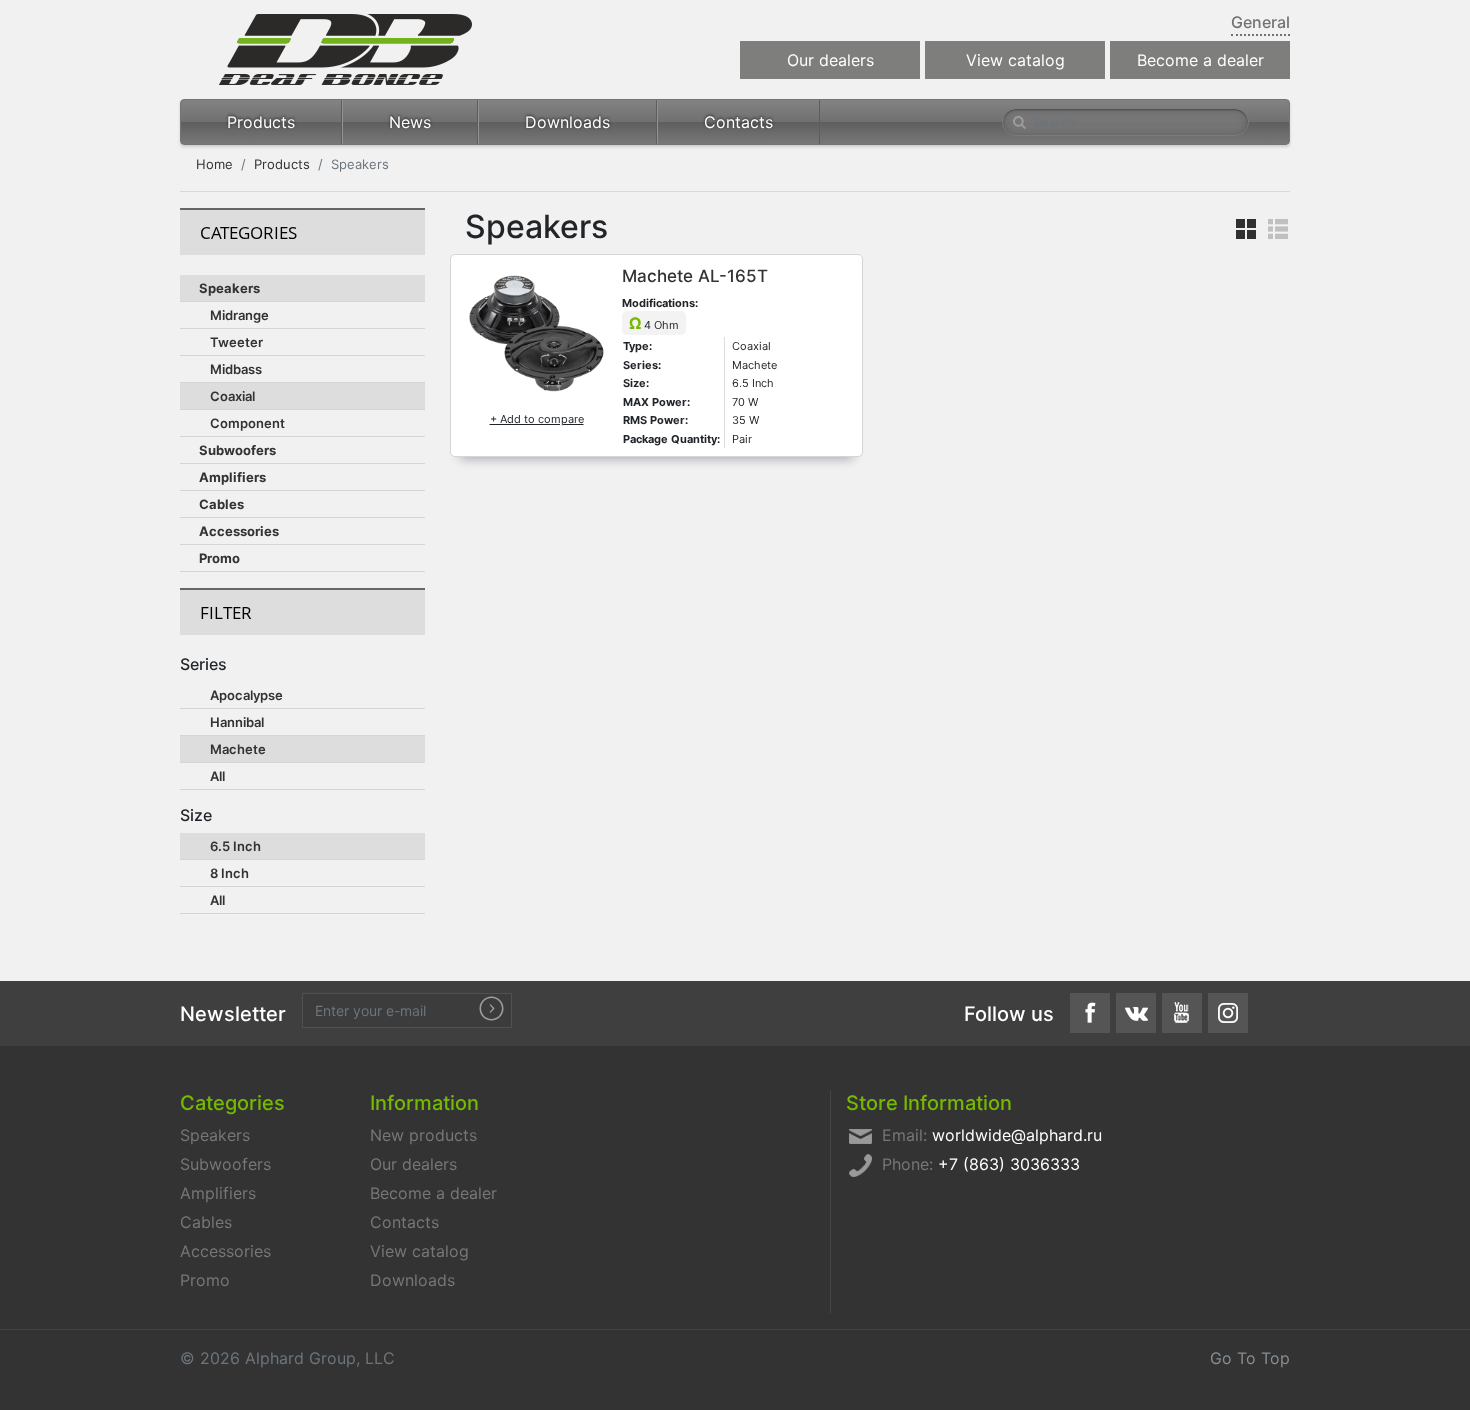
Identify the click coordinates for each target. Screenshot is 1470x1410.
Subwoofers (237, 450)
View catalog (1015, 60)
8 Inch (229, 873)
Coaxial (232, 396)
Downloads (567, 122)
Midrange (239, 315)
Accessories (239, 531)
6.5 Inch (235, 846)
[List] (1273, 227)
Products (261, 122)
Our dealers (830, 60)
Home (214, 164)
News (410, 122)
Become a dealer (1200, 60)
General (1260, 22)
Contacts (738, 122)
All (217, 776)
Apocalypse (246, 695)
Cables (221, 504)
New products (423, 1135)
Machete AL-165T (695, 276)
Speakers (229, 288)
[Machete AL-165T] (536, 332)
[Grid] (1241, 227)
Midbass (236, 369)
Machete (238, 749)
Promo (219, 558)
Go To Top (1250, 1358)
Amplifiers (232, 477)
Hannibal (237, 722)
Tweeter (236, 342)
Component (247, 423)
